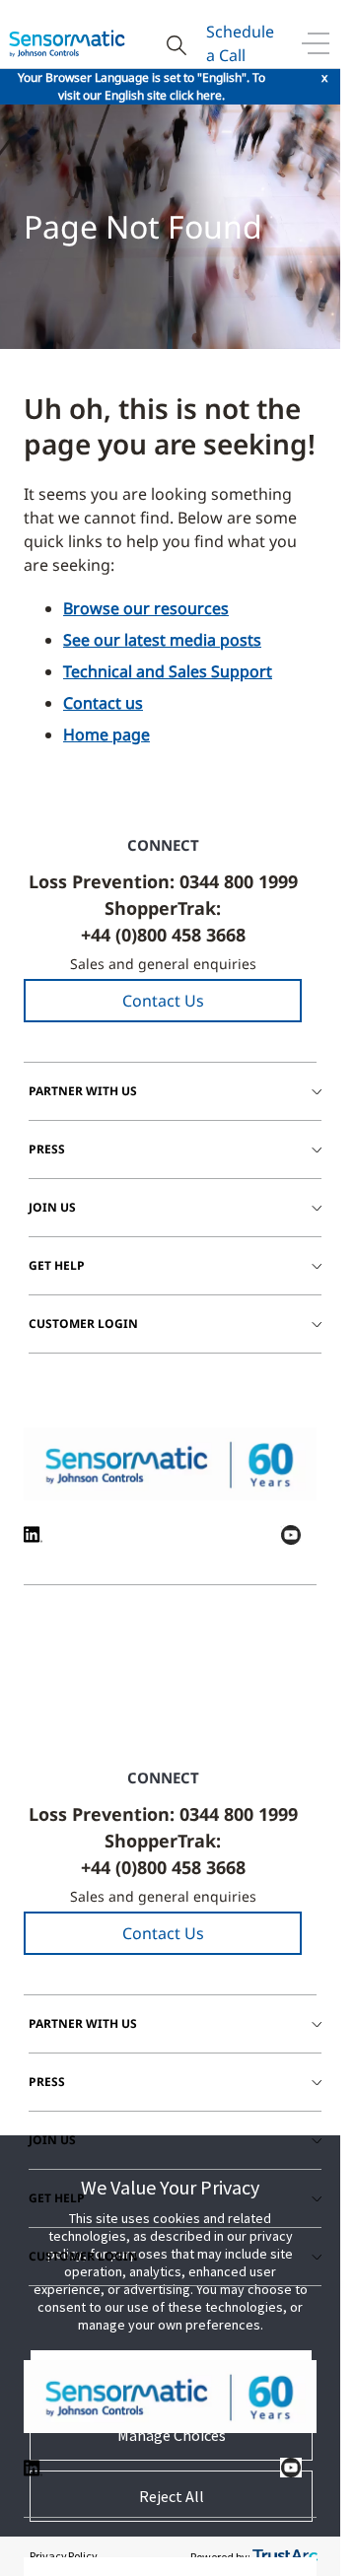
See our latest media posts (162, 640)
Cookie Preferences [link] (247, 1690)
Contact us (103, 703)
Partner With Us (83, 1091)
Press (47, 1149)
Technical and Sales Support (168, 671)
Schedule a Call (240, 43)
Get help (57, 1265)
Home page (106, 734)
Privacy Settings (141, 1690)
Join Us (52, 1207)
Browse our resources (146, 608)
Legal (61, 1682)
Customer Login (83, 1323)
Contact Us (163, 1001)
